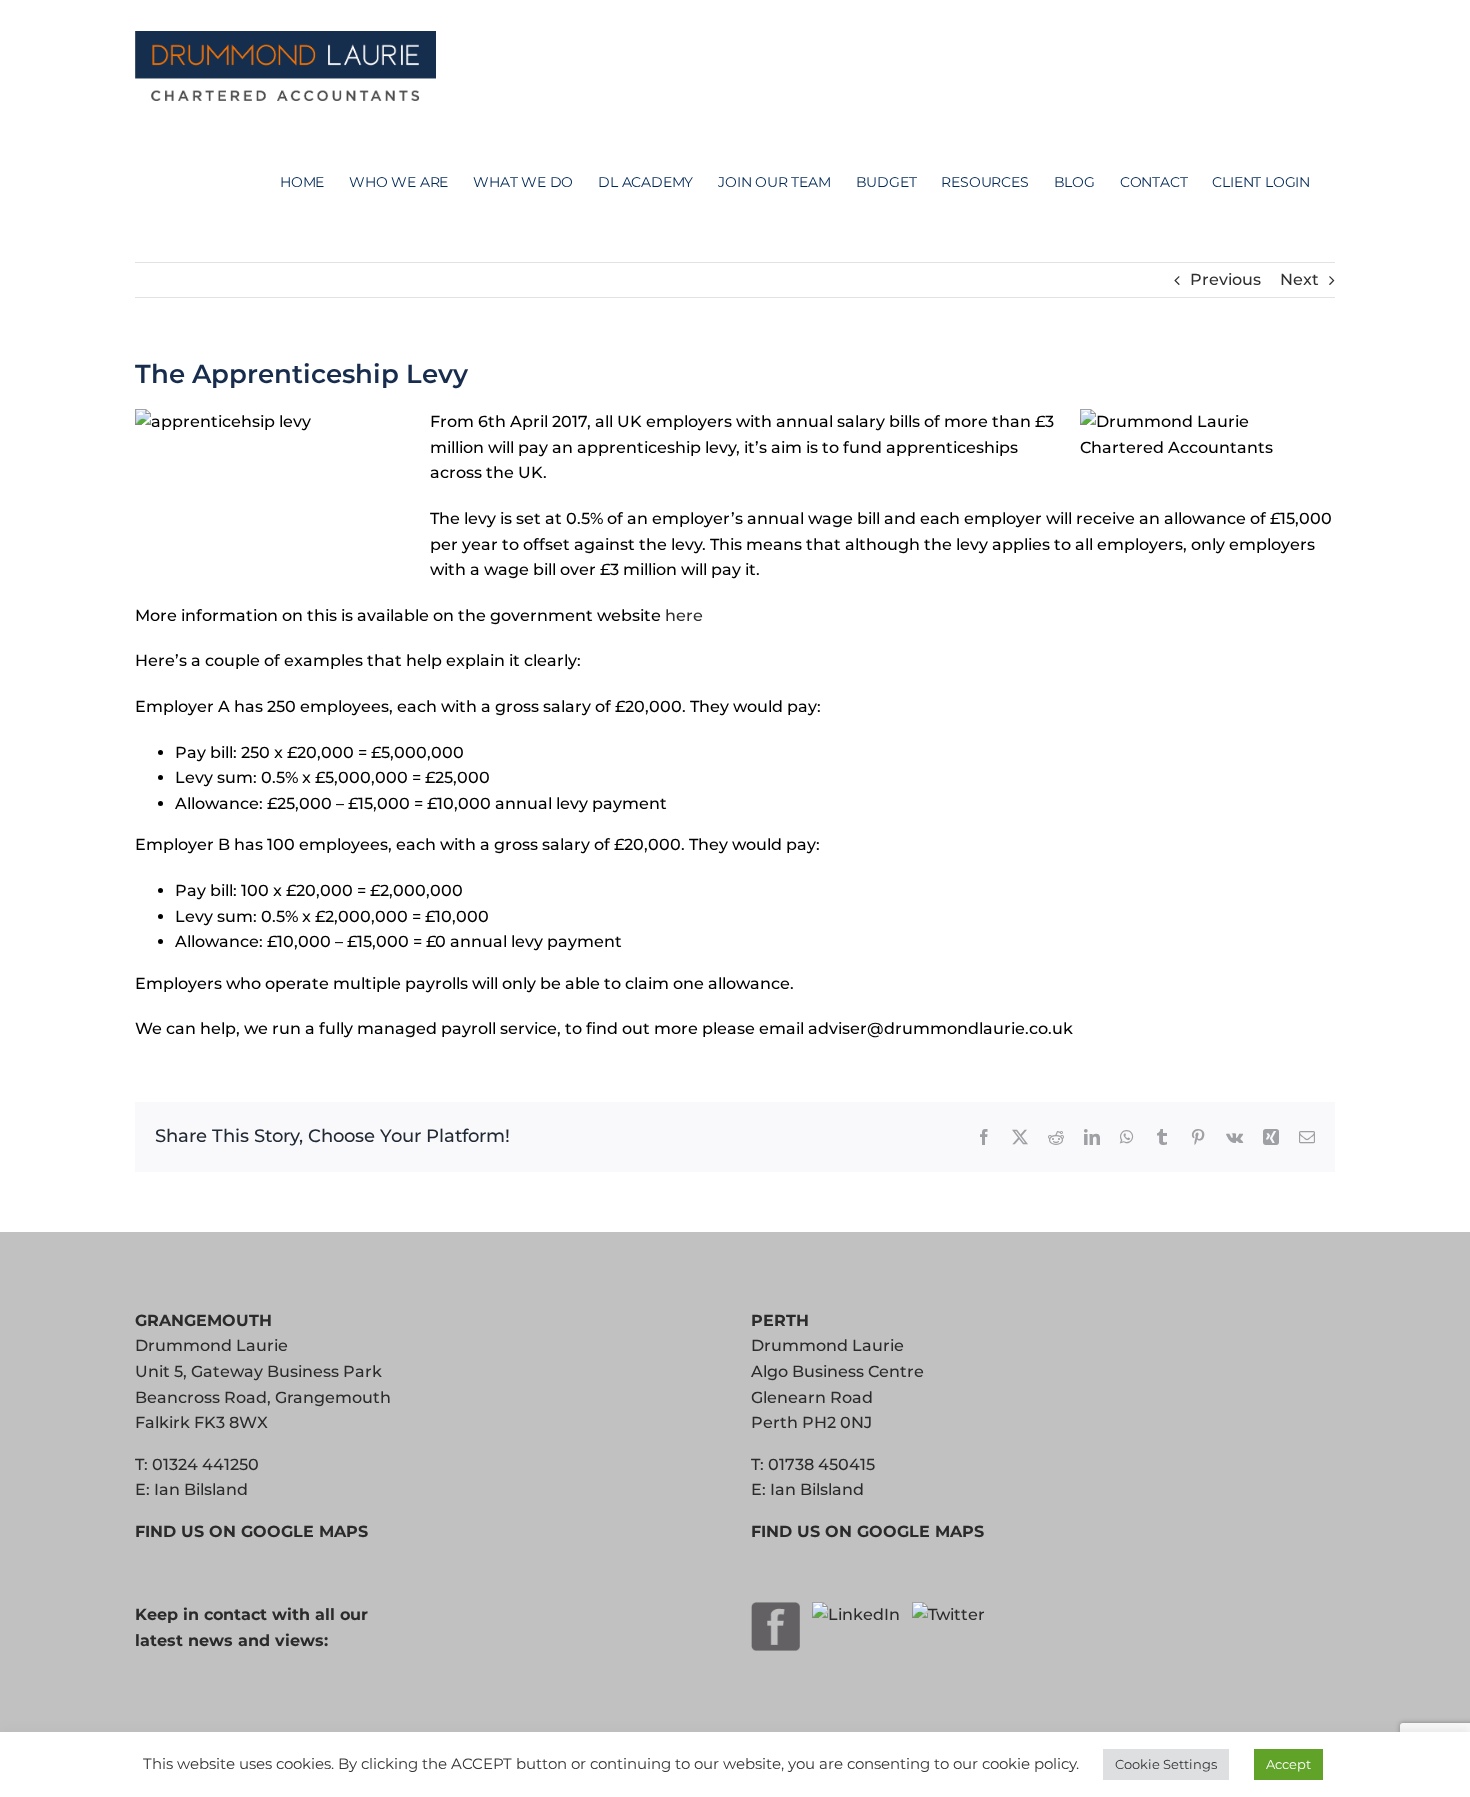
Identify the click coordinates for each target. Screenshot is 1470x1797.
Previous (1225, 279)
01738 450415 (821, 1464)
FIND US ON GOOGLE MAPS (251, 1531)
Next (1299, 279)
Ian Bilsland (201, 1489)
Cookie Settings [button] (1166, 1764)
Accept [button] (1288, 1764)
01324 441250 (205, 1464)
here (684, 615)
